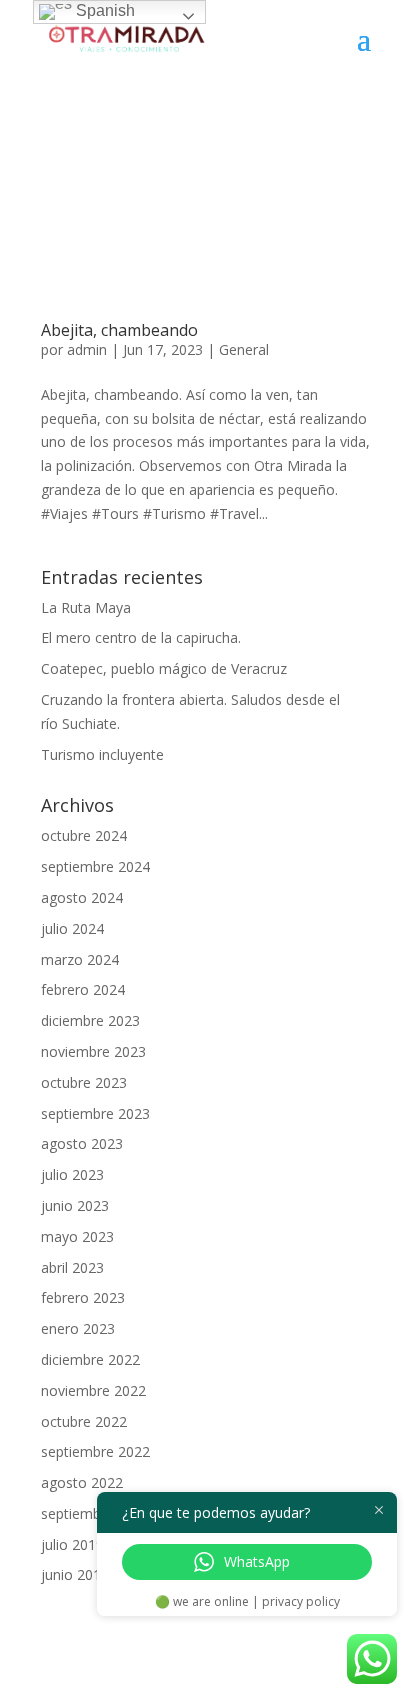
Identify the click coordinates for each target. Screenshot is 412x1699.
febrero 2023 (83, 1297)
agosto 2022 (82, 1482)
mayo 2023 (77, 1236)
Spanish (103, 10)
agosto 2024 (82, 897)
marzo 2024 (80, 959)
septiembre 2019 (95, 1513)
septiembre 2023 (95, 1113)
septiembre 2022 (95, 1451)
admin (87, 349)
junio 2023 (75, 1205)
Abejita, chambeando (119, 330)
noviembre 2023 (93, 1051)
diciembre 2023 (90, 1020)
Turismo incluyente (102, 754)
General (244, 349)
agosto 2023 (82, 1143)
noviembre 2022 (93, 1390)
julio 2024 (72, 928)
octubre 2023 (84, 1082)
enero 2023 (78, 1328)
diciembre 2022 (90, 1359)
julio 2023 (72, 1174)
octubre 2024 (84, 835)
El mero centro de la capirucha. (141, 637)
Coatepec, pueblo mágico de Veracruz (164, 668)
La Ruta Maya (86, 607)
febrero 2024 (83, 989)
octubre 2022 (84, 1421)
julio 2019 (72, 1544)
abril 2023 (72, 1267)
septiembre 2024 (95, 866)
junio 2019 (75, 1574)
